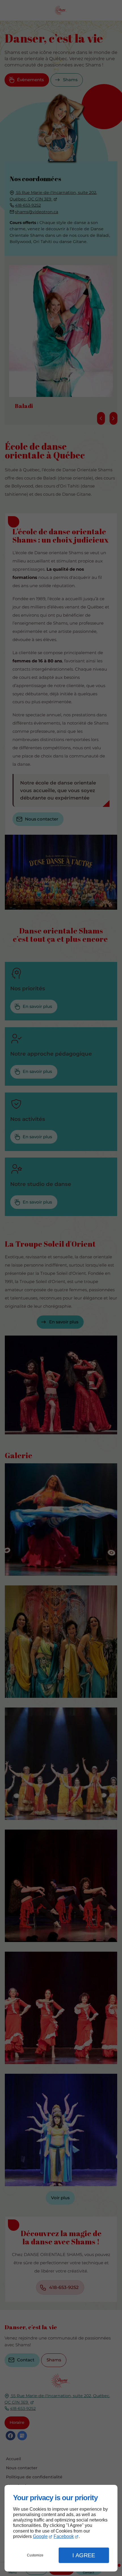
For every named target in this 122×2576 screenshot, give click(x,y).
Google (40, 2536)
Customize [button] (35, 2555)
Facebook (64, 2536)
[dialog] (61, 2528)
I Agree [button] (84, 2555)
